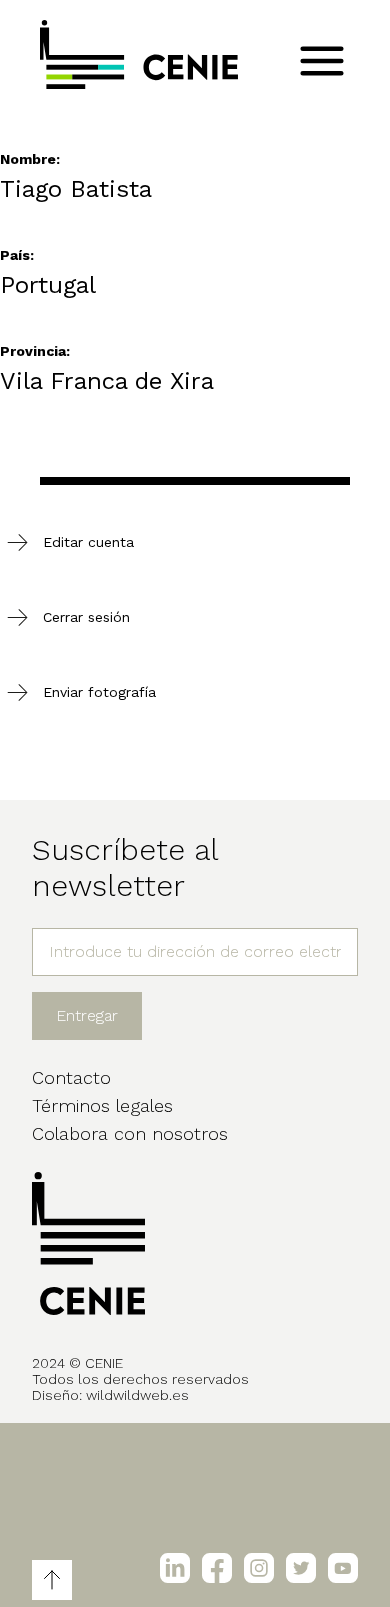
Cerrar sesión (86, 617)
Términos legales (102, 1105)
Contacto (71, 1077)
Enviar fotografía (99, 692)
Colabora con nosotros (130, 1133)
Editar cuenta (88, 542)
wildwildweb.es (137, 1395)
